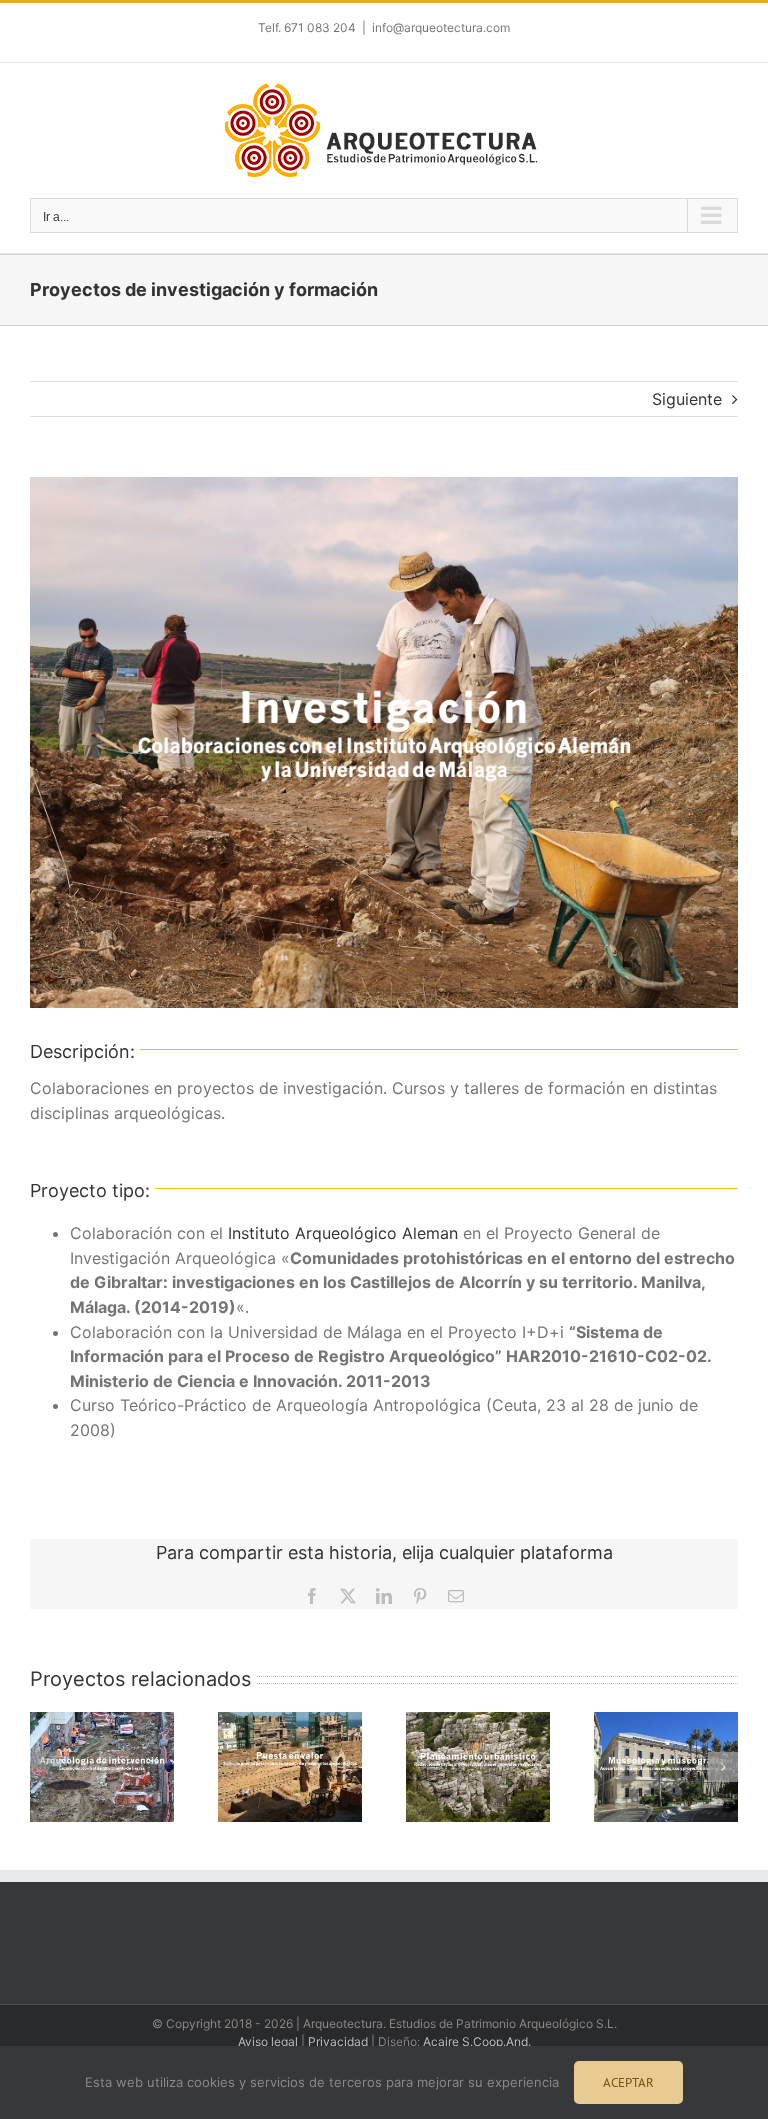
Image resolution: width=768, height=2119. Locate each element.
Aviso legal (268, 2041)
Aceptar (628, 2082)
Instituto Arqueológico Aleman (343, 1233)
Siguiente (687, 399)
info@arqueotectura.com (441, 27)
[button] (45, 1767)
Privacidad (338, 2041)
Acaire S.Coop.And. (477, 2041)
